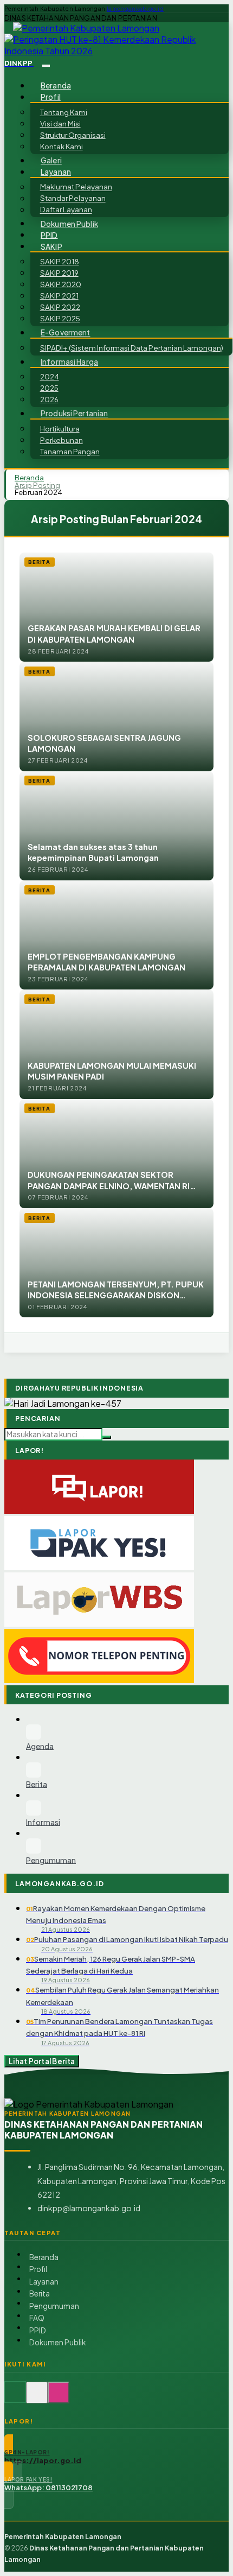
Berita (40, 2293)
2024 (50, 376)
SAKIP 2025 (60, 318)
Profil (38, 2269)
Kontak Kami (62, 146)
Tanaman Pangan (70, 451)
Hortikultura (60, 429)
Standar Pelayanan (73, 198)
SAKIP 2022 (60, 307)
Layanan (44, 2282)
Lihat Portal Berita (42, 2061)
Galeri (51, 160)
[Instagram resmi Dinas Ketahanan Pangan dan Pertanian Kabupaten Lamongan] (59, 2398)
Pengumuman (54, 2306)
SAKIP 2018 (60, 261)
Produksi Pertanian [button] (74, 413)
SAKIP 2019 (59, 273)
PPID (49, 235)
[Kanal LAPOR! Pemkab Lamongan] (37, 2398)
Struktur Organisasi (73, 135)
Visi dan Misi (60, 123)
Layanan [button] (56, 172)
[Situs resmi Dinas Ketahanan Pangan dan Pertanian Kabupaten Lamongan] (15, 2398)
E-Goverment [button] (66, 332)
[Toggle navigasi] (46, 66)
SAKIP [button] (51, 246)
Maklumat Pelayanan (76, 187)
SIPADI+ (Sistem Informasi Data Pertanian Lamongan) (132, 348)
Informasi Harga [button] (69, 362)
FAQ (37, 2318)
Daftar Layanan (66, 210)
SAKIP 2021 (59, 296)
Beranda (56, 85)
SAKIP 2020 (61, 284)
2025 (49, 388)
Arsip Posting (37, 485)
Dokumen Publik (69, 223)
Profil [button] (51, 97)
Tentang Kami (64, 112)
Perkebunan (62, 440)
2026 (49, 399)
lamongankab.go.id (135, 9)
